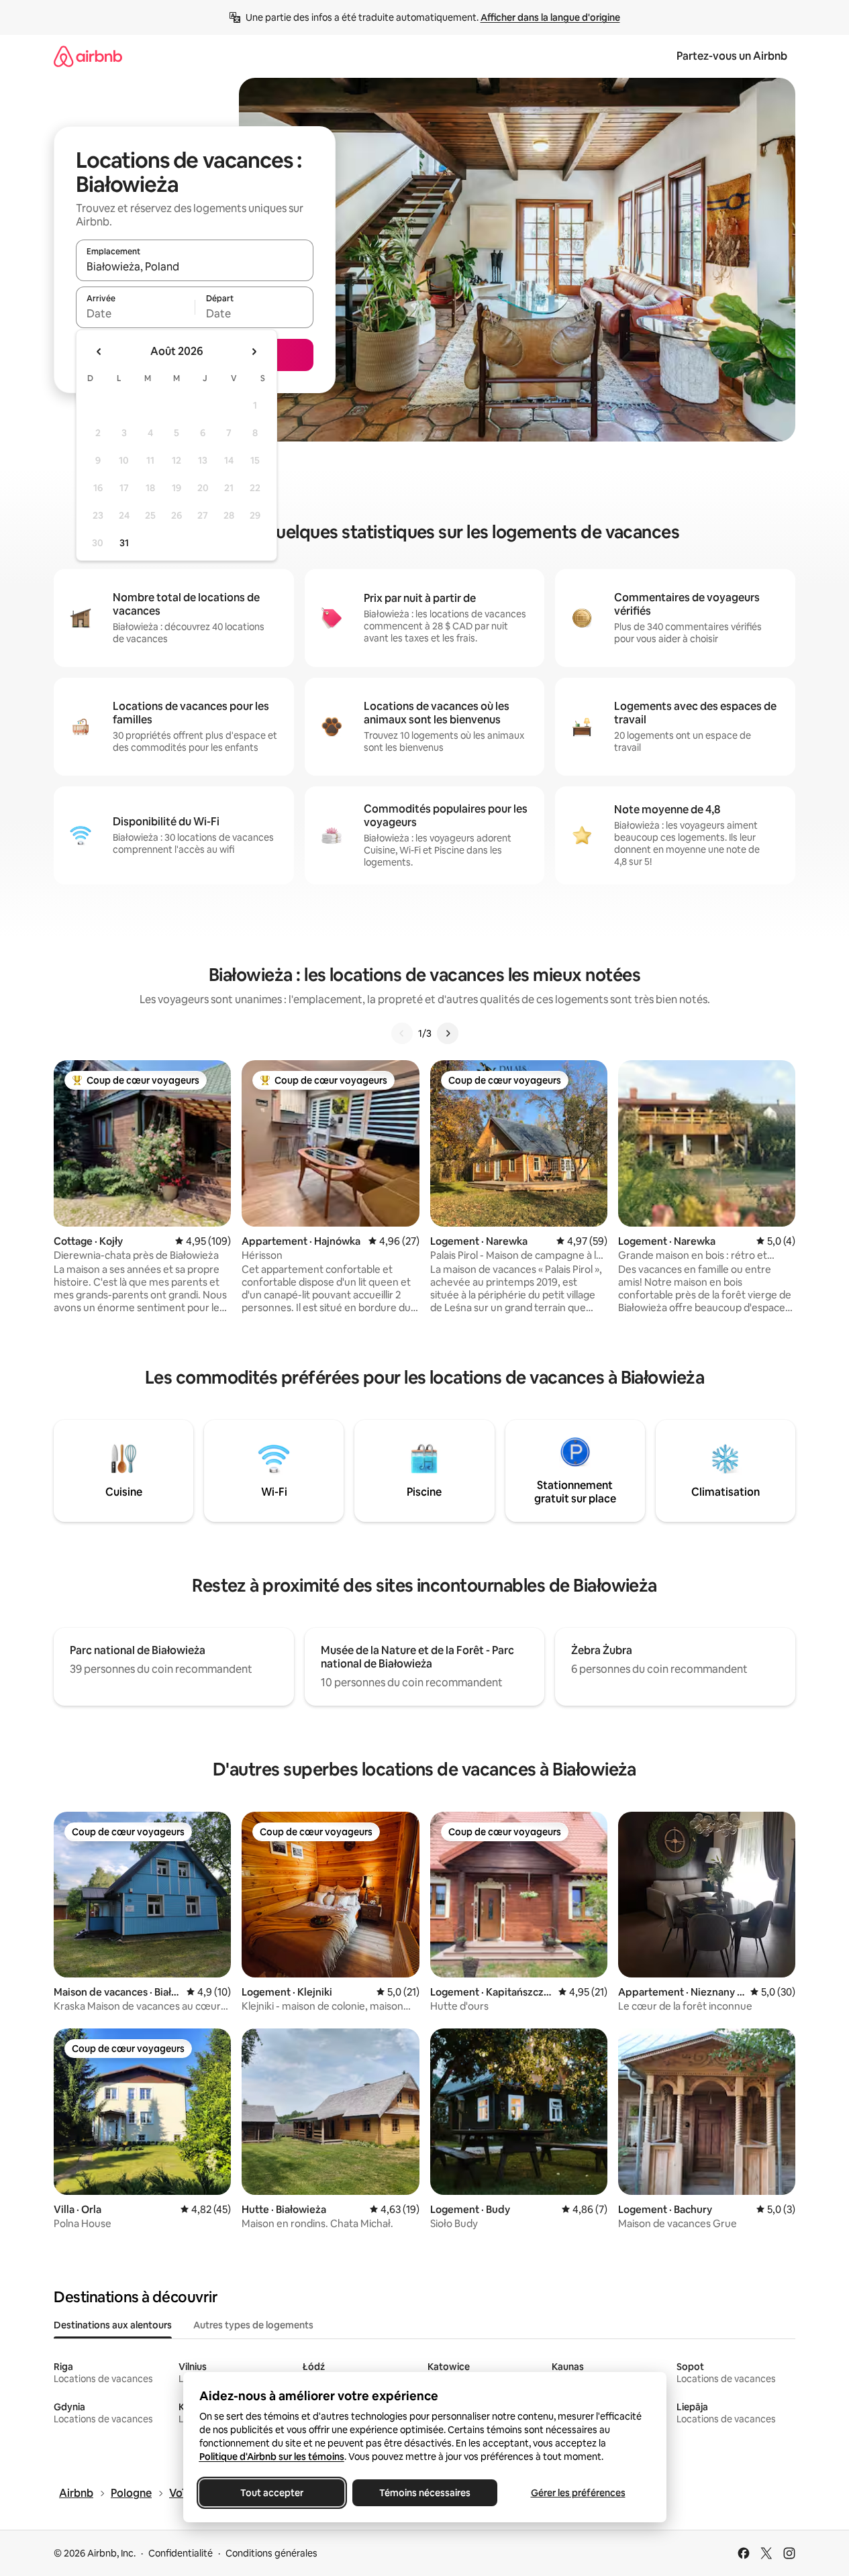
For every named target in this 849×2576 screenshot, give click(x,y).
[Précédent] (402, 1033)
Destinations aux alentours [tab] (113, 2325)
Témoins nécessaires (425, 2493)
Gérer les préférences (578, 2493)
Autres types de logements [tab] (253, 2325)
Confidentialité (181, 2553)
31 (124, 543)
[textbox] (135, 313)
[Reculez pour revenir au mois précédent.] (99, 352)
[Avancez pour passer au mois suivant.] (254, 352)
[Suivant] (448, 1033)
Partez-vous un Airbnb (732, 56)
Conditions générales (271, 2553)
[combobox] (195, 266)
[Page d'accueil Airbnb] (88, 56)
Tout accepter (272, 2493)
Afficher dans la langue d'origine (550, 17)
